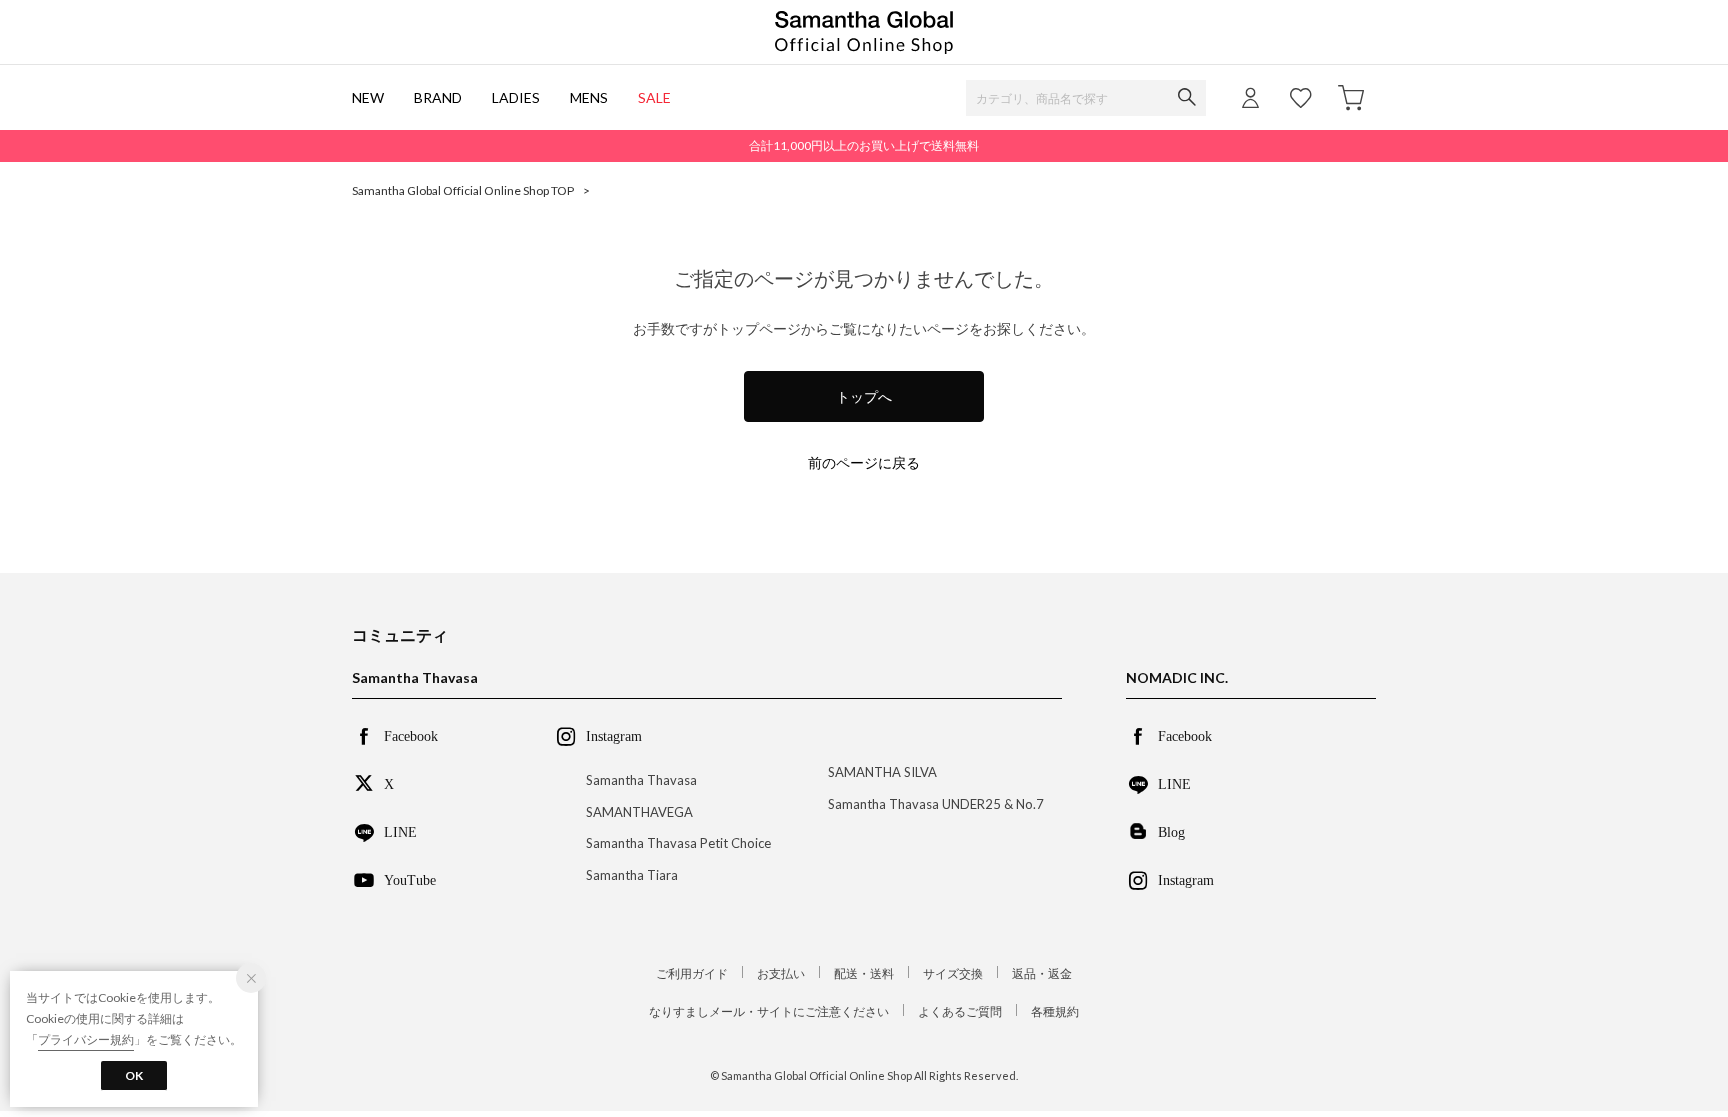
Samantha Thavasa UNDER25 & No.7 (936, 804)
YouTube (410, 879)
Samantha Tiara (632, 875)
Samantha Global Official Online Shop (864, 32)
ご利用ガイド (692, 973)
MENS (589, 97)
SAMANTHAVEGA (639, 812)
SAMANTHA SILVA (882, 772)
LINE (400, 831)
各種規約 (1055, 1011)
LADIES (516, 97)
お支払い (781, 973)
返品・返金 (1042, 973)
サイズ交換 (953, 973)
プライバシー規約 (86, 1039)
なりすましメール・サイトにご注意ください (769, 1011)
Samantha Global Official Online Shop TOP (463, 190)
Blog (1171, 831)
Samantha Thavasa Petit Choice (678, 843)
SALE (654, 97)
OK (134, 1075)
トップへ (864, 396)
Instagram (1186, 879)
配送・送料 (864, 973)
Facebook (411, 735)
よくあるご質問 (960, 1011)
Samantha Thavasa (641, 780)
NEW (368, 97)
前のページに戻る (864, 462)
